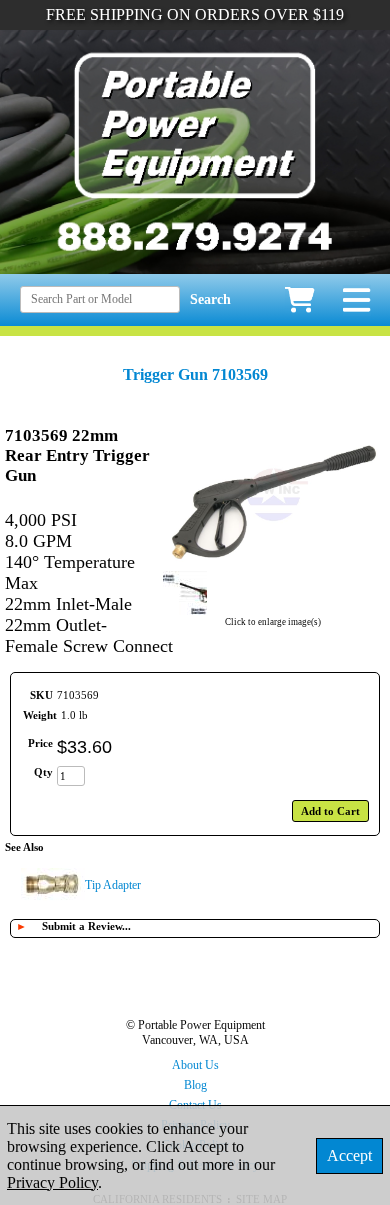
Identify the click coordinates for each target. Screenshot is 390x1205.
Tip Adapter (113, 885)
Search (210, 299)
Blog (195, 1085)
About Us (195, 1065)
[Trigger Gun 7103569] (273, 561)
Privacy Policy (52, 1182)
